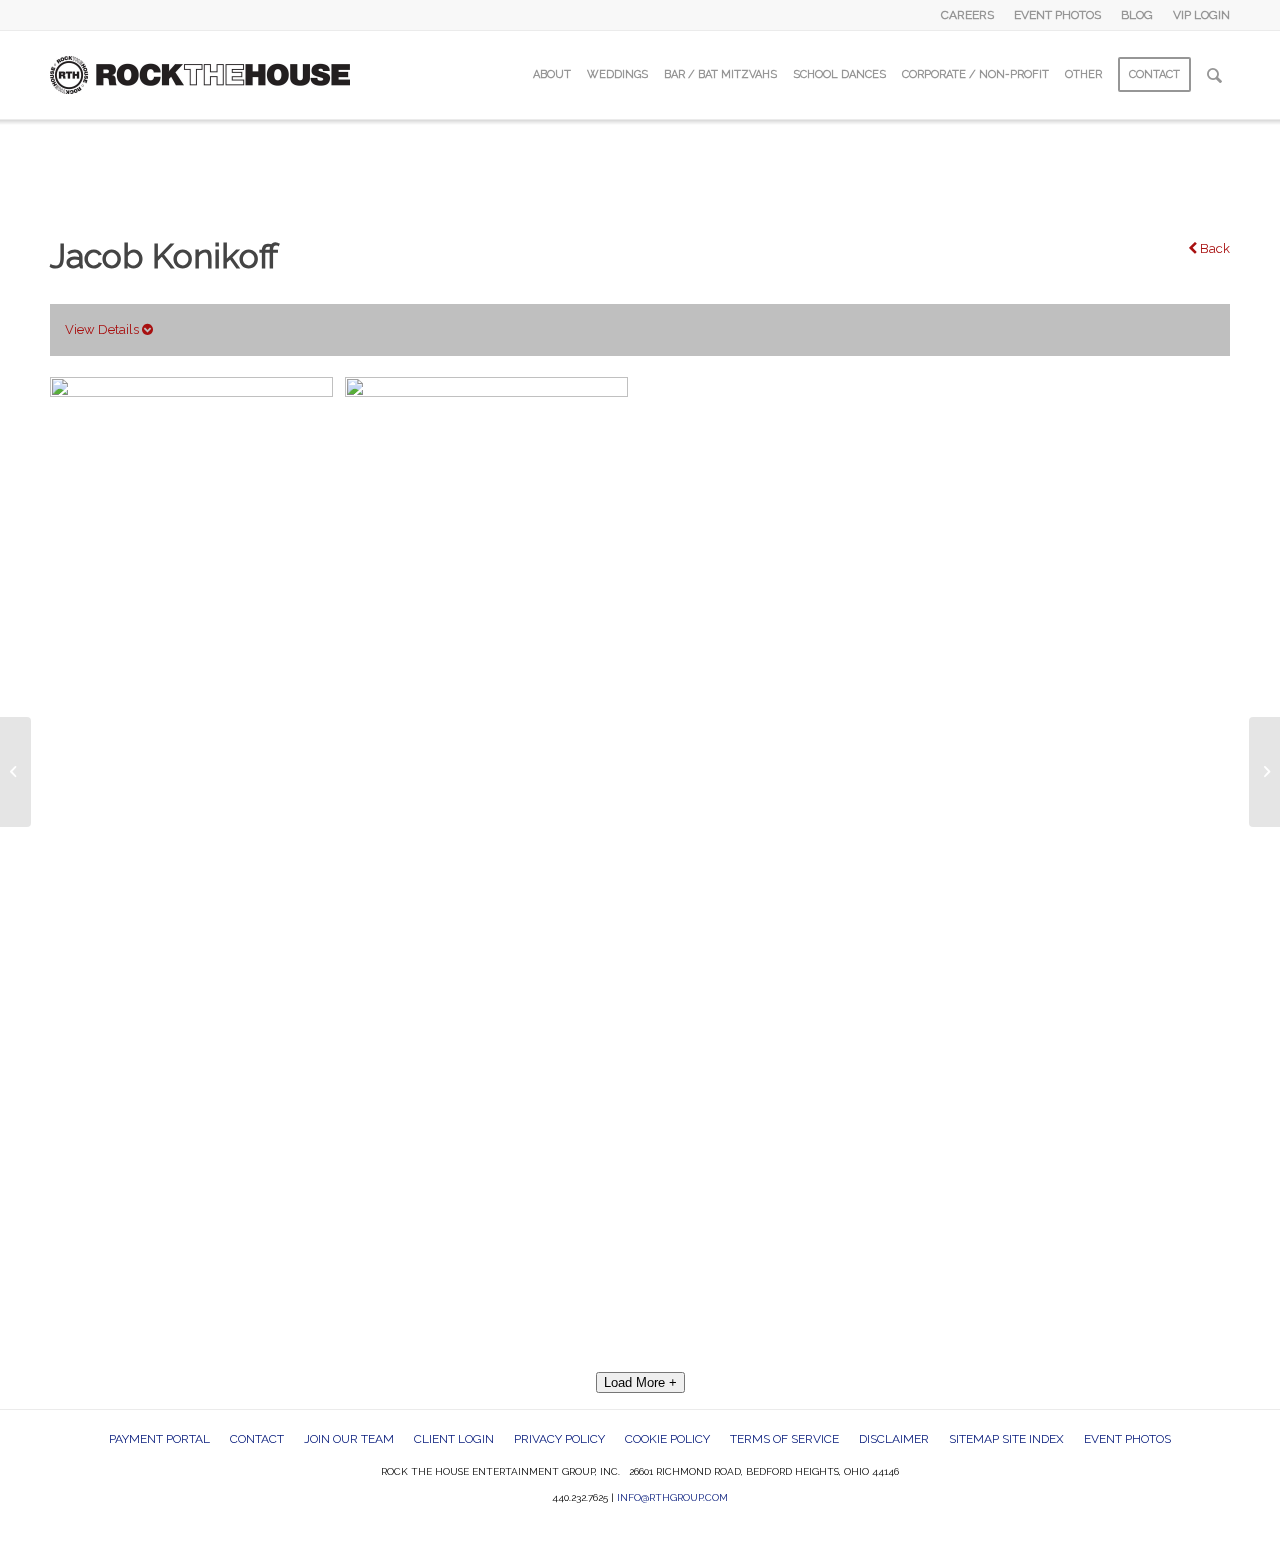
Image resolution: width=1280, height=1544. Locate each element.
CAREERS (967, 15)
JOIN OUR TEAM (349, 1439)
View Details (103, 329)
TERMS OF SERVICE (784, 1439)
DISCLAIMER (894, 1439)
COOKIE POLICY (667, 1439)
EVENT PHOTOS (1057, 15)
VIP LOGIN (1201, 15)
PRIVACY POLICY (559, 1439)
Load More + (640, 1382)
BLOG (1137, 15)
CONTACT (257, 1439)
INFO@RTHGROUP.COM (672, 1497)
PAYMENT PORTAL (159, 1439)
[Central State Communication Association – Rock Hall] (15, 772)
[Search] (1214, 75)
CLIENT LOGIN (454, 1439)
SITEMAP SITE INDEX (1006, 1439)
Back (1213, 248)
